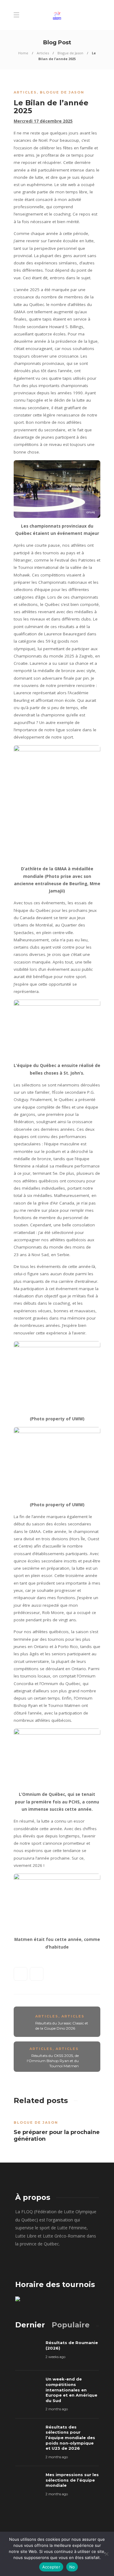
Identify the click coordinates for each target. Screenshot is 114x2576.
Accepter (51, 2567)
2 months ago (57, 2409)
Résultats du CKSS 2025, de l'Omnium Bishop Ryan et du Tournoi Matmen (53, 2061)
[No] (106, 2554)
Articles (43, 53)
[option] (57, 2129)
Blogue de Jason (70, 53)
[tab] (30, 2325)
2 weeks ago (55, 2357)
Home (23, 53)
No (72, 2567)
